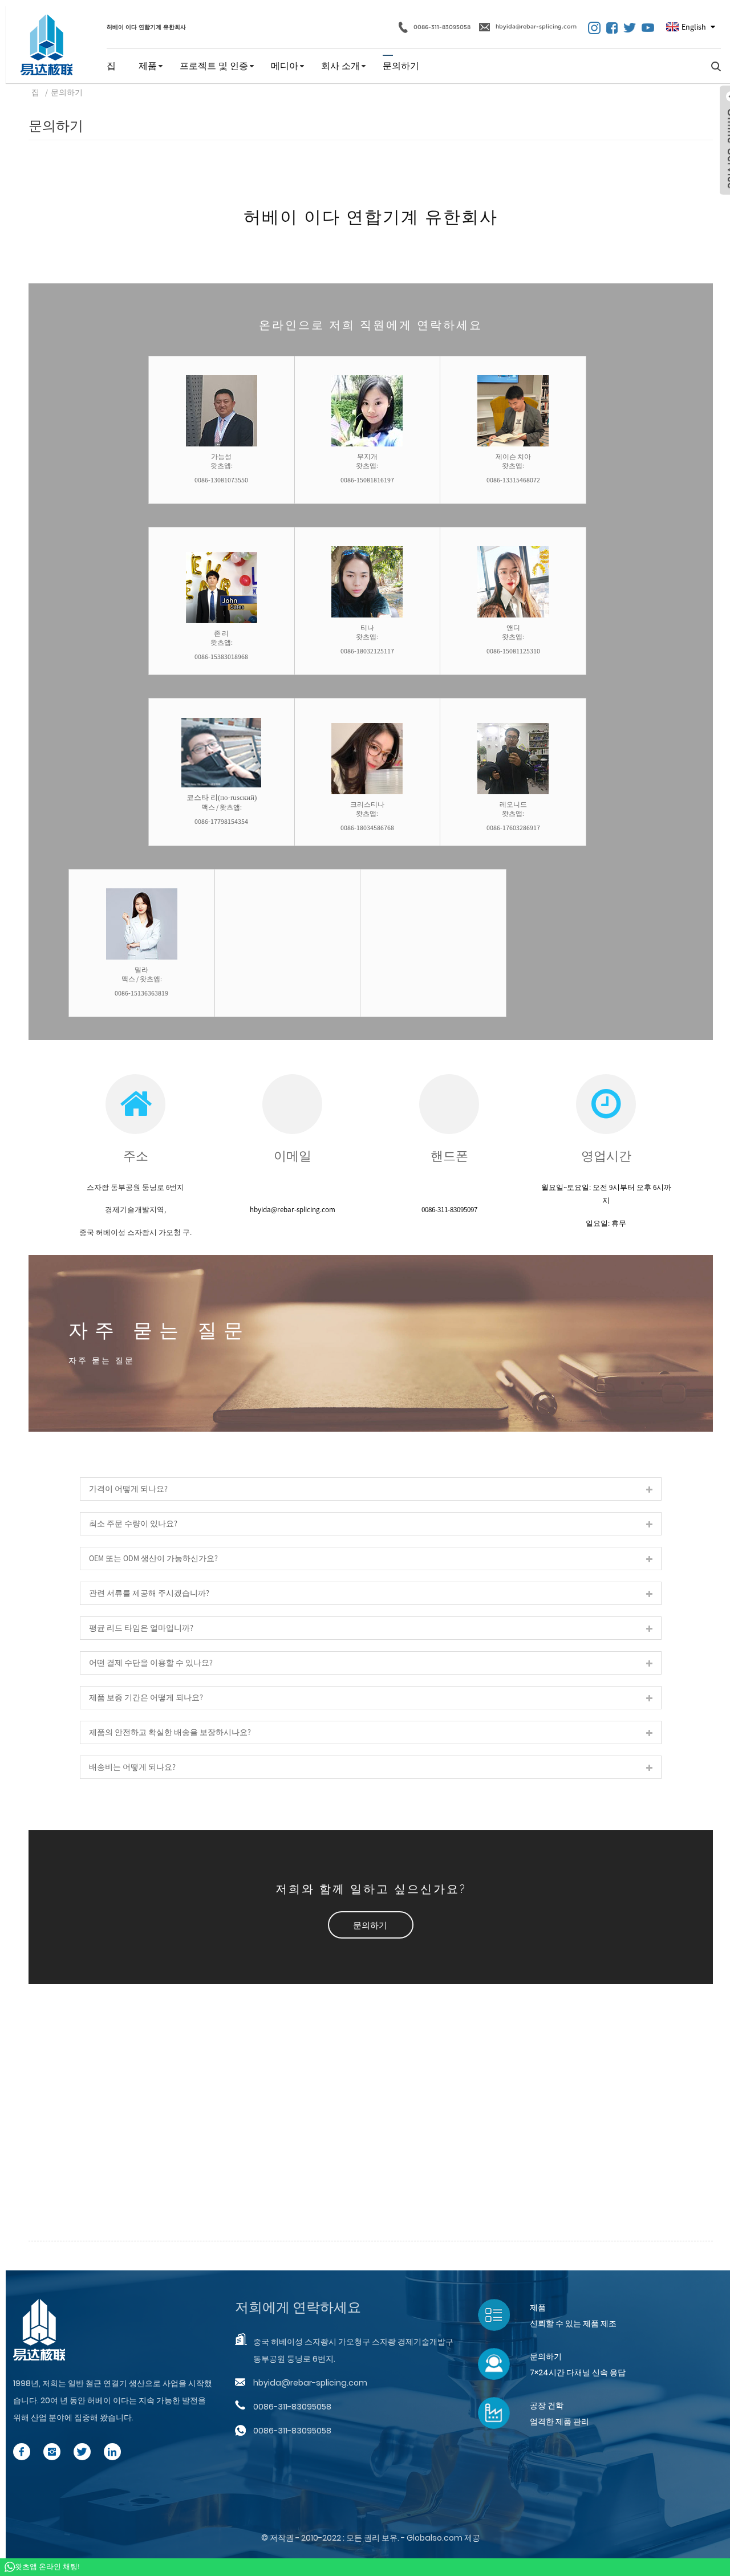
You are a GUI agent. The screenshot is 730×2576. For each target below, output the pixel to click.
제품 (148, 66)
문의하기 (401, 66)
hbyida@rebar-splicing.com (536, 27)
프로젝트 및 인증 (214, 66)
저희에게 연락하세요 (298, 2307)
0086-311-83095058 (442, 27)
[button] (371, 1925)
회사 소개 (340, 66)
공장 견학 (547, 2406)
